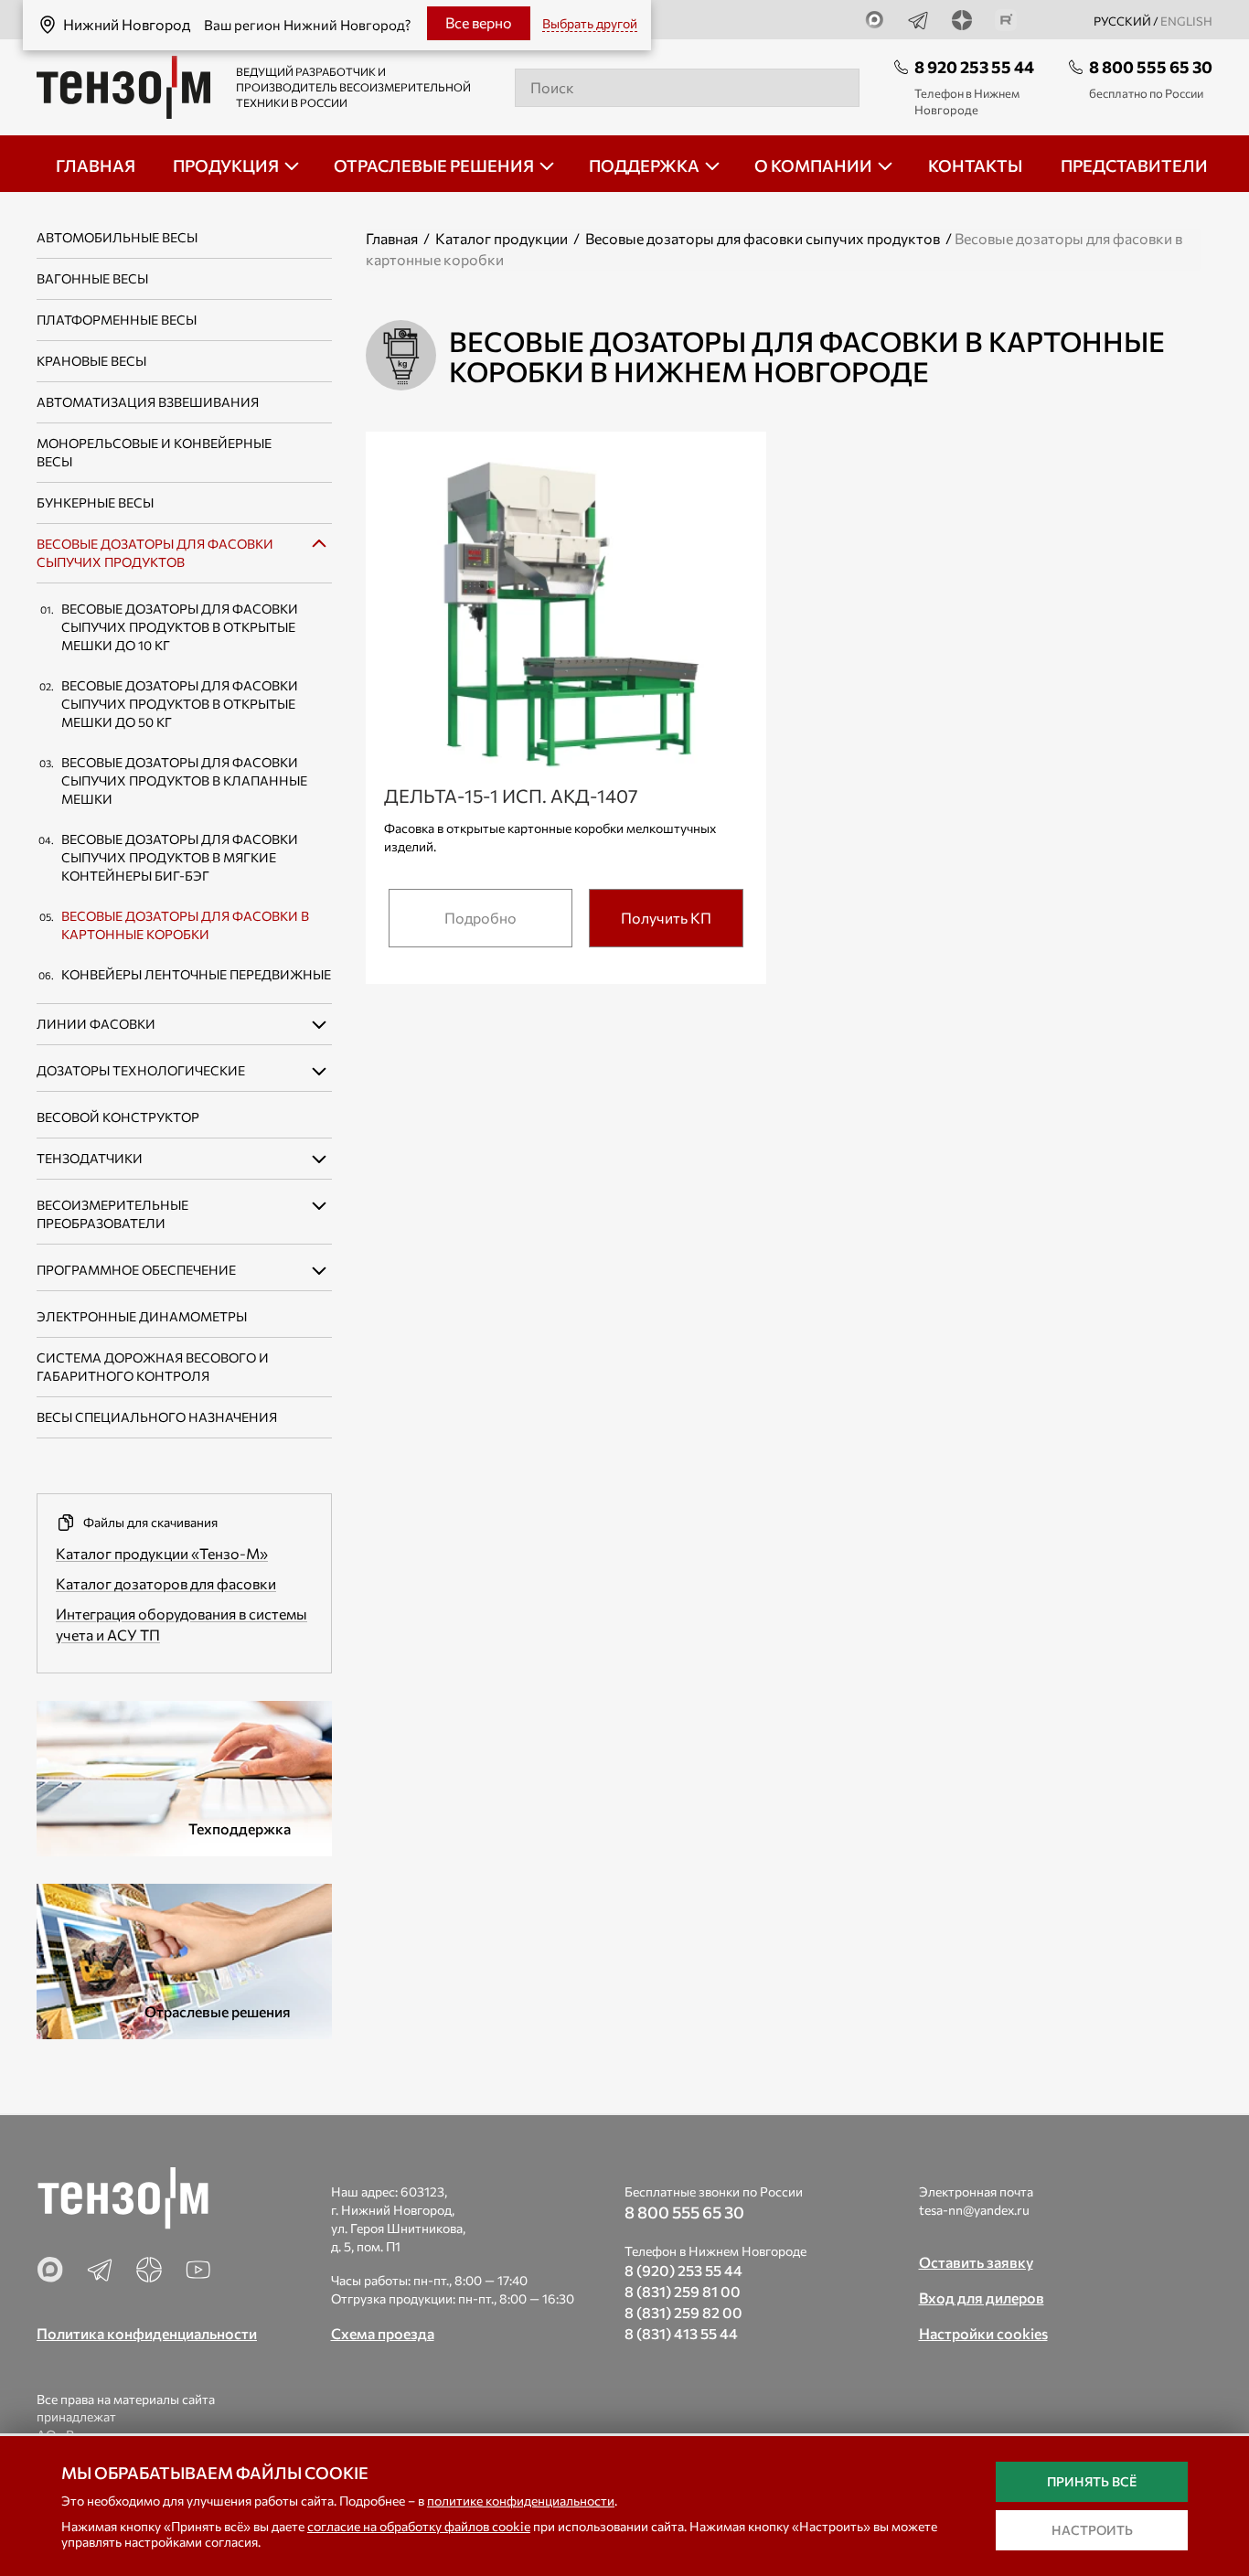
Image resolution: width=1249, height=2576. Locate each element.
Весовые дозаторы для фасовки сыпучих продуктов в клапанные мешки (184, 780)
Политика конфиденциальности (147, 2333)
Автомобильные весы (117, 237)
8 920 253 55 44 (974, 67)
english (1186, 21)
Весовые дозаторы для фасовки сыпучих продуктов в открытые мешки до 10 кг (180, 627)
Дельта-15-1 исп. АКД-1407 (511, 796)
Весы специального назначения (157, 1417)
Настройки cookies (983, 2333)
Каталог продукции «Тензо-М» (162, 1553)
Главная (392, 238)
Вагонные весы (92, 278)
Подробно (480, 918)
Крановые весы (91, 361)
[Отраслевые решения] (184, 1959)
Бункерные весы (95, 502)
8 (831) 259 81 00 (683, 2291)
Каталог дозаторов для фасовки (166, 1583)
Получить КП (666, 918)
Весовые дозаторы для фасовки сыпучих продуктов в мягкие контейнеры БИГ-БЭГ (180, 857)
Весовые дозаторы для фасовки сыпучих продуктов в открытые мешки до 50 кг (180, 704)
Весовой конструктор (118, 1117)
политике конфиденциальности (521, 2501)
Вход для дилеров (982, 2298)
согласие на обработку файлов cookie (419, 2526)
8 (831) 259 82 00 (683, 2312)
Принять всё (1092, 2481)
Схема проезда (383, 2333)
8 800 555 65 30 (1151, 67)
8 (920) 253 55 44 (683, 2270)
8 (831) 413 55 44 (681, 2333)
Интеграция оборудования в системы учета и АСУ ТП (181, 1624)
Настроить (1092, 2530)
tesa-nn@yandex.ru (974, 2210)
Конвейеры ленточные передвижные (196, 974)
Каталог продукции (502, 238)
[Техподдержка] (184, 1776)
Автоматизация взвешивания (148, 402)
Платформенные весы (117, 320)
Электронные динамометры (142, 1316)
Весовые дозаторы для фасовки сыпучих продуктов (763, 238)
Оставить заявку (976, 2262)
